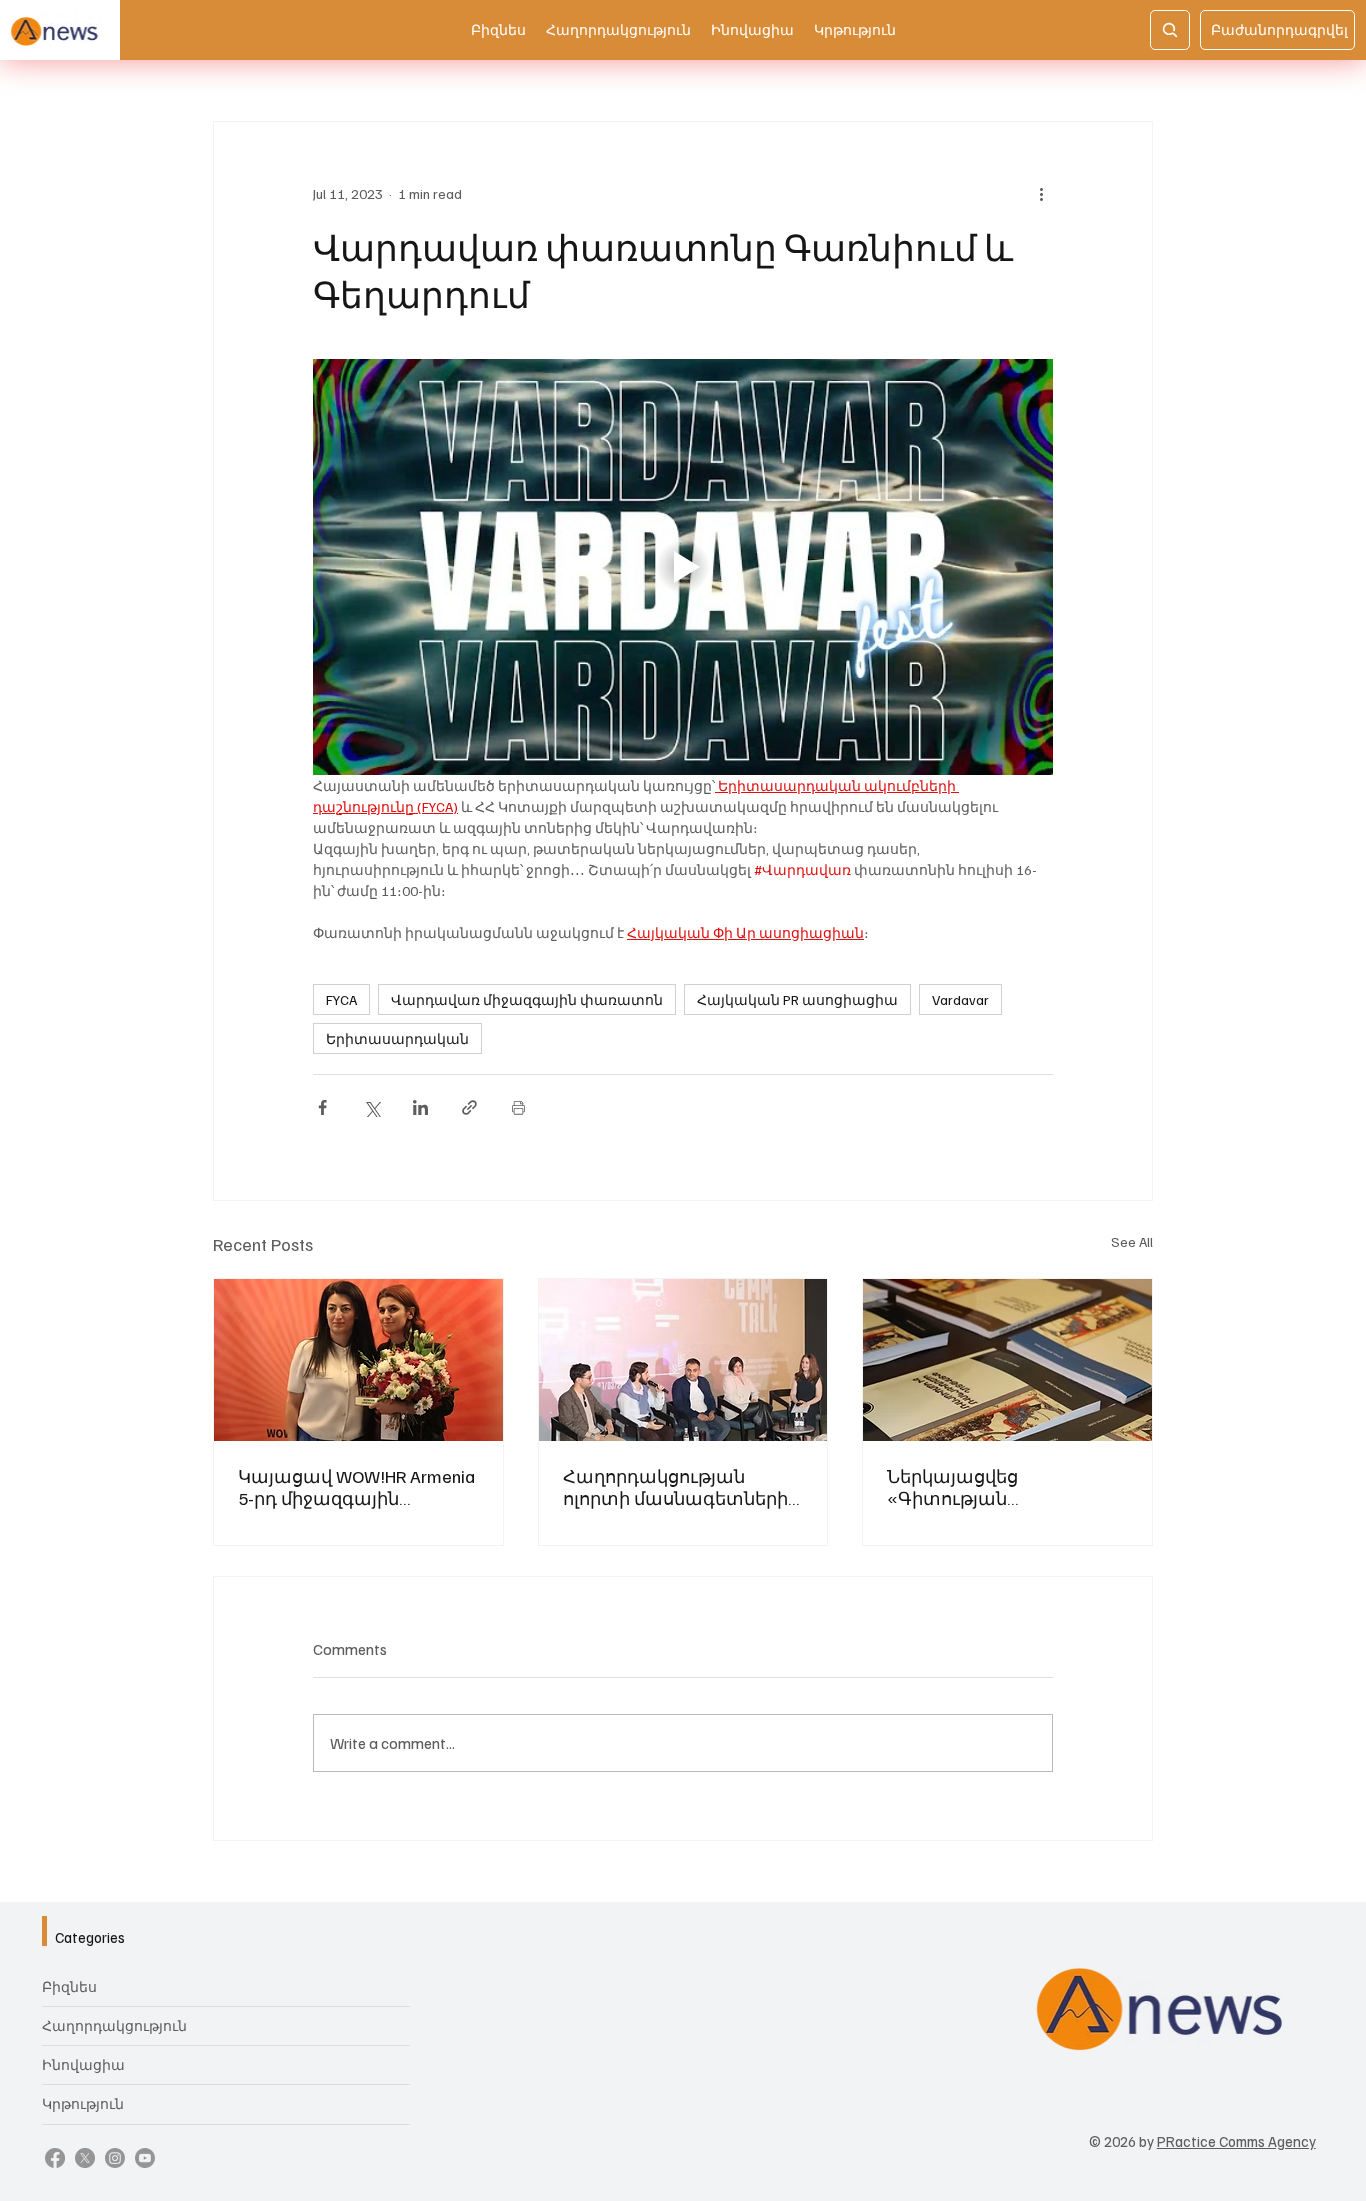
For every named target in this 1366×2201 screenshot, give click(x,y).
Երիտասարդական (397, 1038)
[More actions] (1041, 194)
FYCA (341, 999)
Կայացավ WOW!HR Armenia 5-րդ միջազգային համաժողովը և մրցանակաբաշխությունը (356, 1487)
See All (1132, 1241)
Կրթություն (83, 2103)
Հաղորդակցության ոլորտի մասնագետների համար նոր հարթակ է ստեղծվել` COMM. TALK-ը (675, 1487)
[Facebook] (55, 2158)
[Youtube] (145, 2158)
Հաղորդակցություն (114, 2025)
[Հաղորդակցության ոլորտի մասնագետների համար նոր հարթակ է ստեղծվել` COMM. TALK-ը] (683, 1360)
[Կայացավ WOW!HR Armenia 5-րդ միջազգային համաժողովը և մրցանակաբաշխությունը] (358, 1360)
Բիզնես (69, 1986)
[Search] (1170, 30)
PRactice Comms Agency (1236, 2141)
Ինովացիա (83, 2064)
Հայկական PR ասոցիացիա (797, 999)
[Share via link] (469, 1107)
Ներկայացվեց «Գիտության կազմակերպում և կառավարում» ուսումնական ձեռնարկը (1001, 1487)
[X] (85, 2158)
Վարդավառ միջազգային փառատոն (527, 999)
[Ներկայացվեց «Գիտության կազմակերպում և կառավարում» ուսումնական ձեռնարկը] (1007, 1360)
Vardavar (960, 999)
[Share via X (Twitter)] (371, 1107)
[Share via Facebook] (322, 1107)
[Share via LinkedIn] (420, 1107)
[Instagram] (115, 2158)
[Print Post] (518, 1107)
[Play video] (683, 567)
